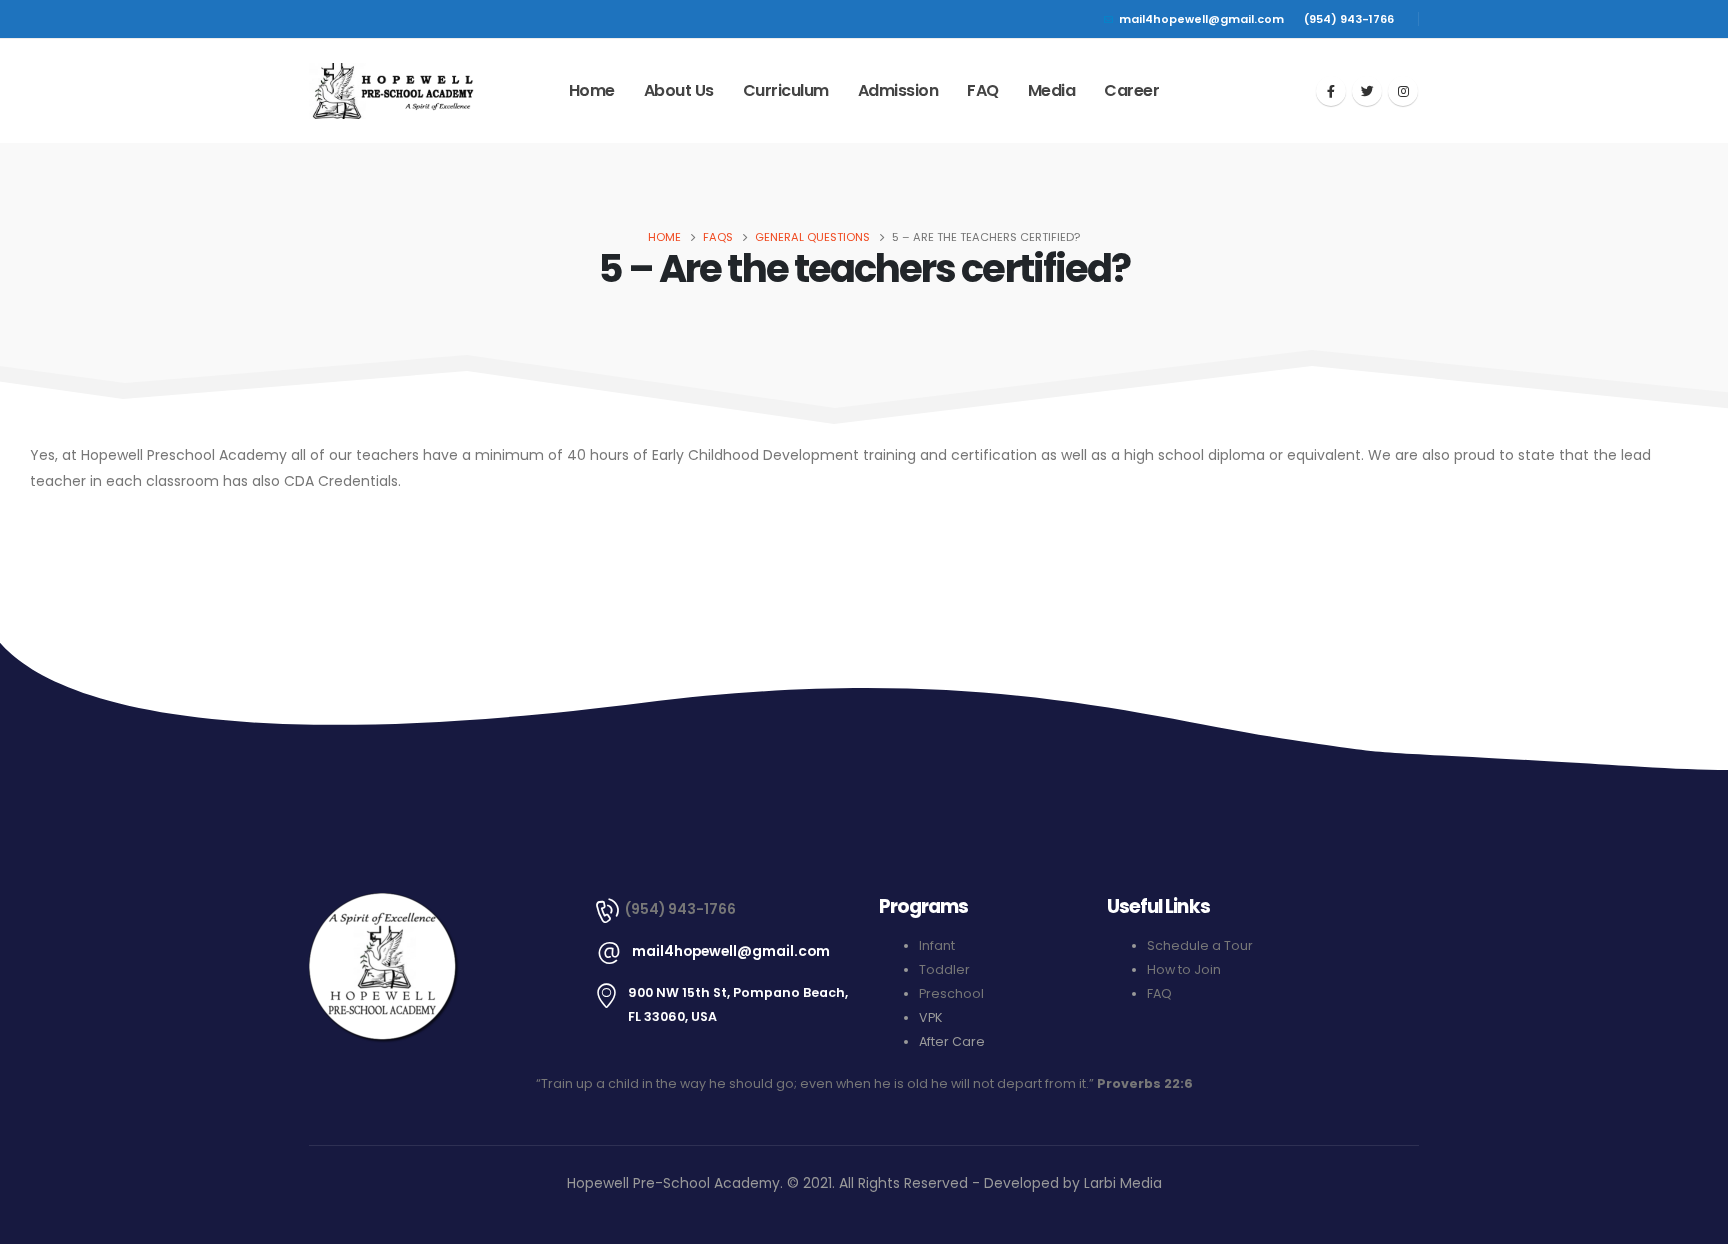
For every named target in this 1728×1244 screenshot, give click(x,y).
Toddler (944, 969)
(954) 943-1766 (1349, 19)
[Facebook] (1331, 91)
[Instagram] (1403, 91)
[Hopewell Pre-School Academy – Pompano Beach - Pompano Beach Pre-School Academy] (391, 91)
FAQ (983, 90)
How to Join (1184, 969)
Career (1131, 90)
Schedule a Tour (1200, 945)
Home (592, 90)
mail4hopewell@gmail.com (1201, 19)
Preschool (951, 993)
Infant (937, 945)
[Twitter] (1367, 91)
